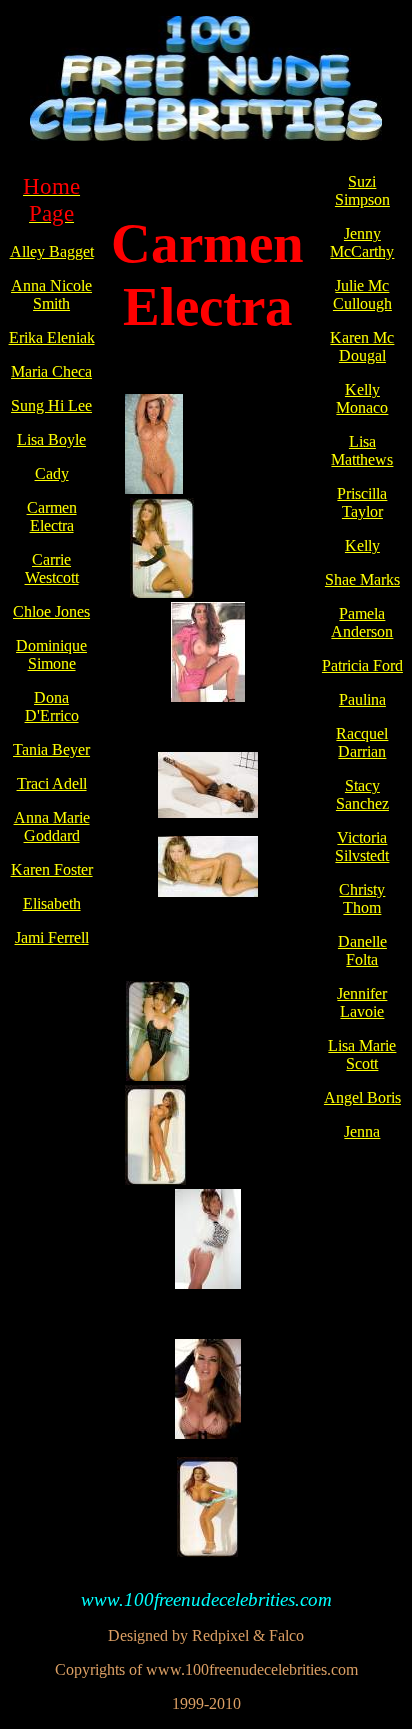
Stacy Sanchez (362, 794)
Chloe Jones (51, 611)
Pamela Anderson (362, 622)
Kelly (362, 545)
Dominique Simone (51, 654)
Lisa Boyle (51, 439)
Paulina (362, 699)
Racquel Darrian (362, 742)
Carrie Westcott (52, 568)
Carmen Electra (52, 516)
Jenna (362, 1131)
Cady (52, 473)
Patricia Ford (362, 665)
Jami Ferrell (52, 937)
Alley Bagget (52, 251)
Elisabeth (52, 903)
